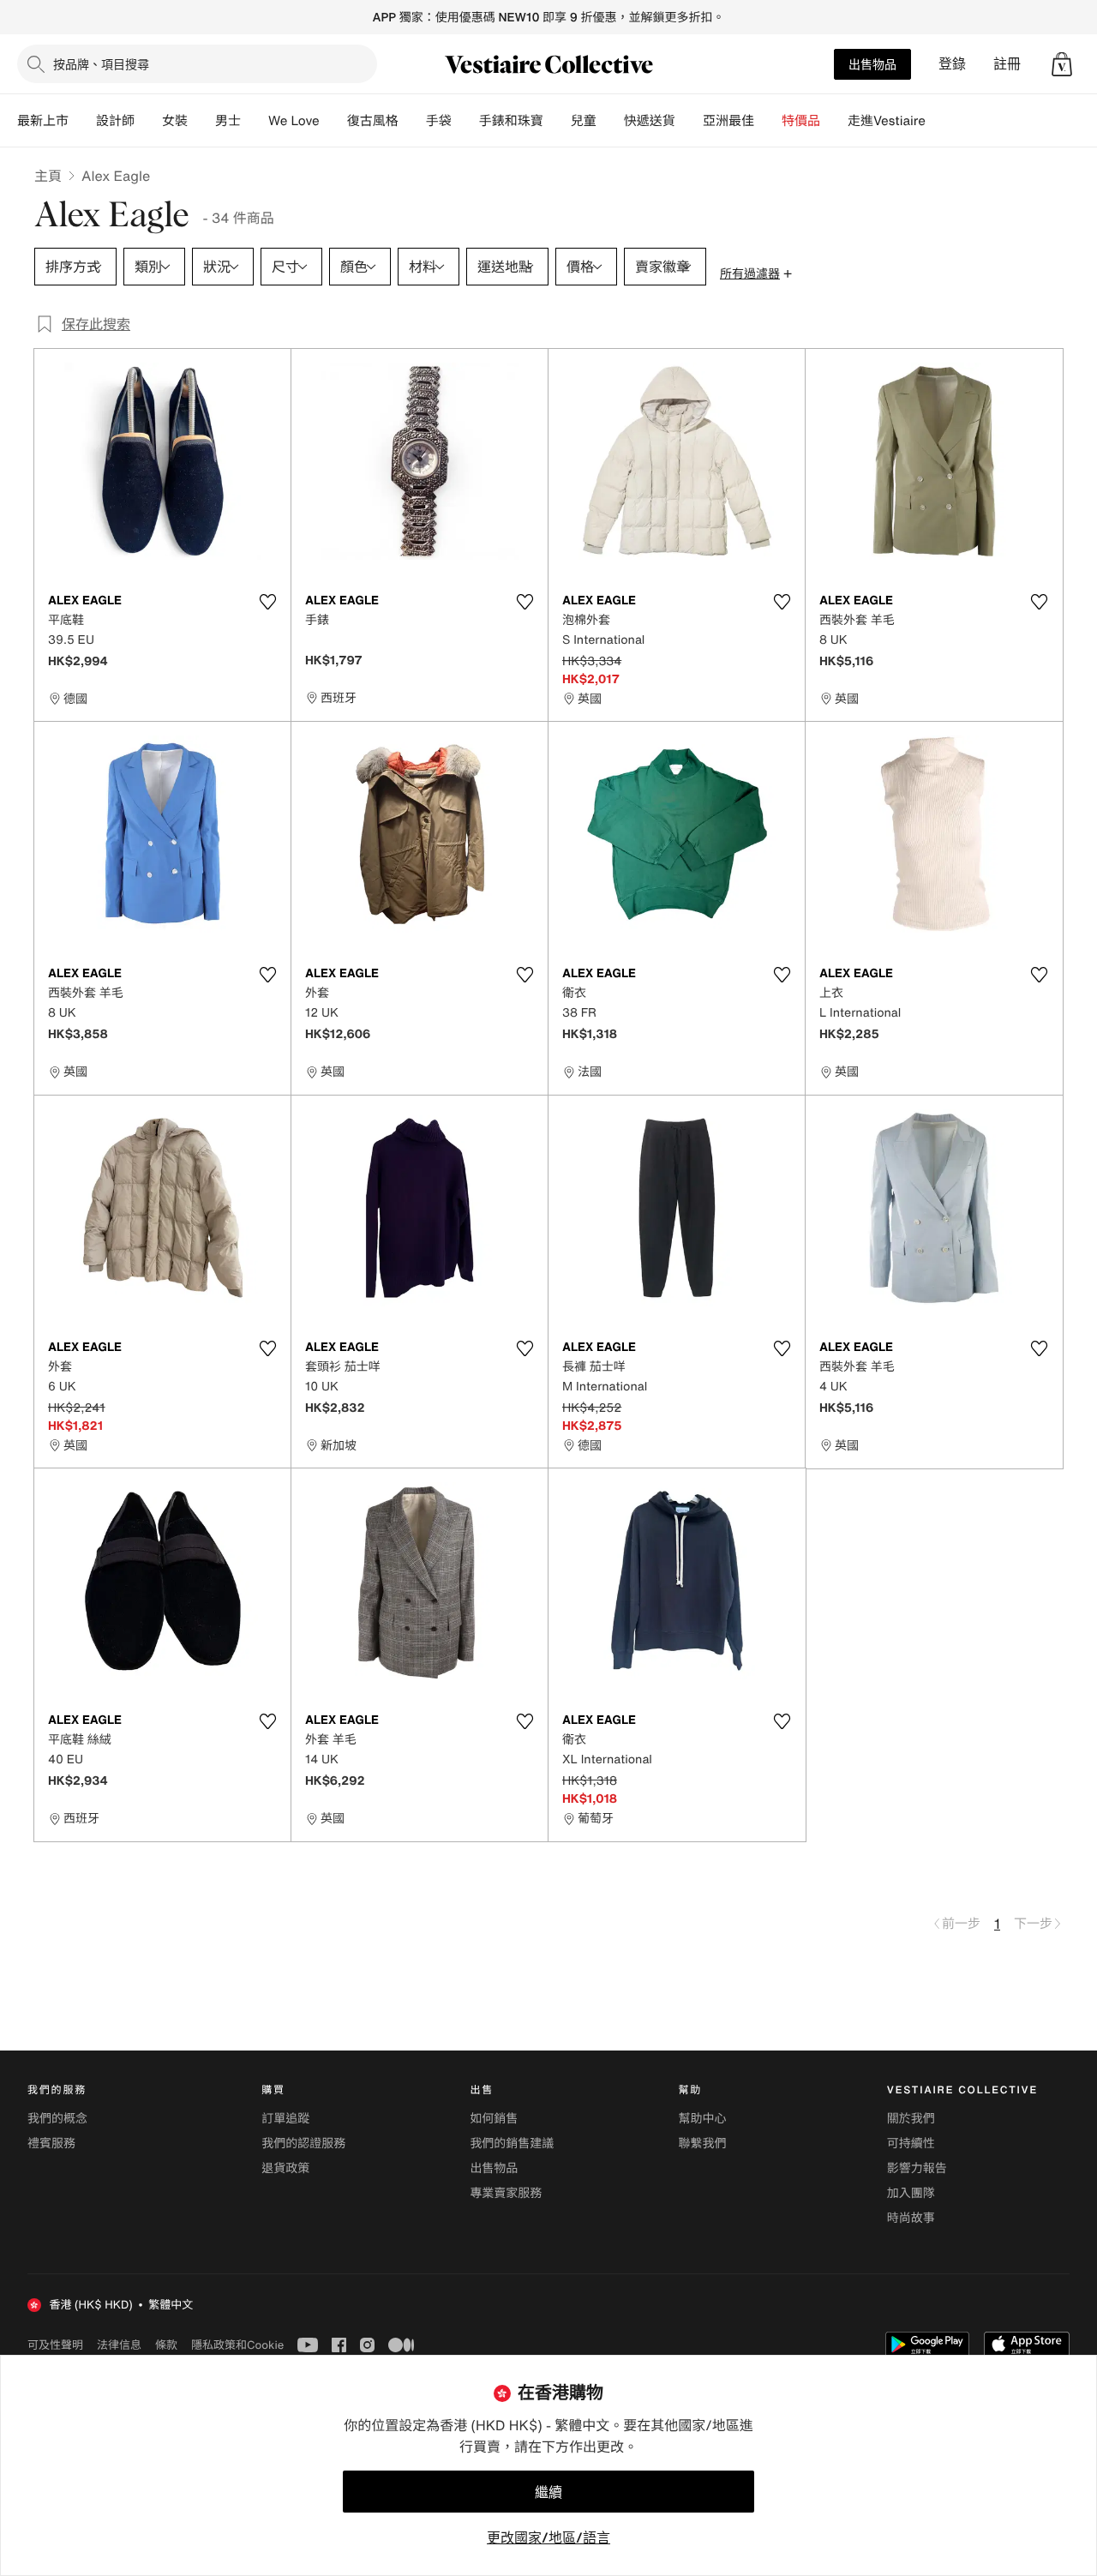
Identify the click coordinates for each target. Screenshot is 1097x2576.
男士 (228, 121)
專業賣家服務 (506, 2193)
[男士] (255, 121)
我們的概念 (57, 2119)
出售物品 (872, 64)
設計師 (115, 121)
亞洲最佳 (728, 121)
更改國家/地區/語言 (548, 2537)
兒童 (584, 121)
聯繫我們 (703, 2144)
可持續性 (911, 2144)
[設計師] (148, 121)
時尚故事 (911, 2218)
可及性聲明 (55, 2345)
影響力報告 (917, 2168)
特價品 (801, 121)
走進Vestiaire (887, 121)
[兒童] (610, 121)
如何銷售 (494, 2119)
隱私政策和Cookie (237, 2345)
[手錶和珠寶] (557, 121)
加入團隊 (911, 2193)
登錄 (952, 64)
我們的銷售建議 (512, 2144)
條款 (166, 2345)
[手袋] (465, 121)
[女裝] (201, 121)
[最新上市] (82, 121)
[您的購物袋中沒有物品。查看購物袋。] (1062, 64)
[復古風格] (412, 121)
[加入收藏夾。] (267, 602)
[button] (1062, 64)
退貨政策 (285, 2168)
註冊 (1007, 64)
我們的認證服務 (303, 2144)
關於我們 (911, 2119)
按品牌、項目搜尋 (101, 64)
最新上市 (43, 121)
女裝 (175, 121)
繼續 (548, 2492)
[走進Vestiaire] (939, 121)
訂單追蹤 (285, 2119)
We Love (294, 121)
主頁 (48, 176)
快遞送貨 (650, 121)
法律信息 (119, 2345)
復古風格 (373, 121)
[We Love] (333, 121)
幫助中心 (703, 2119)
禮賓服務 (51, 2144)
